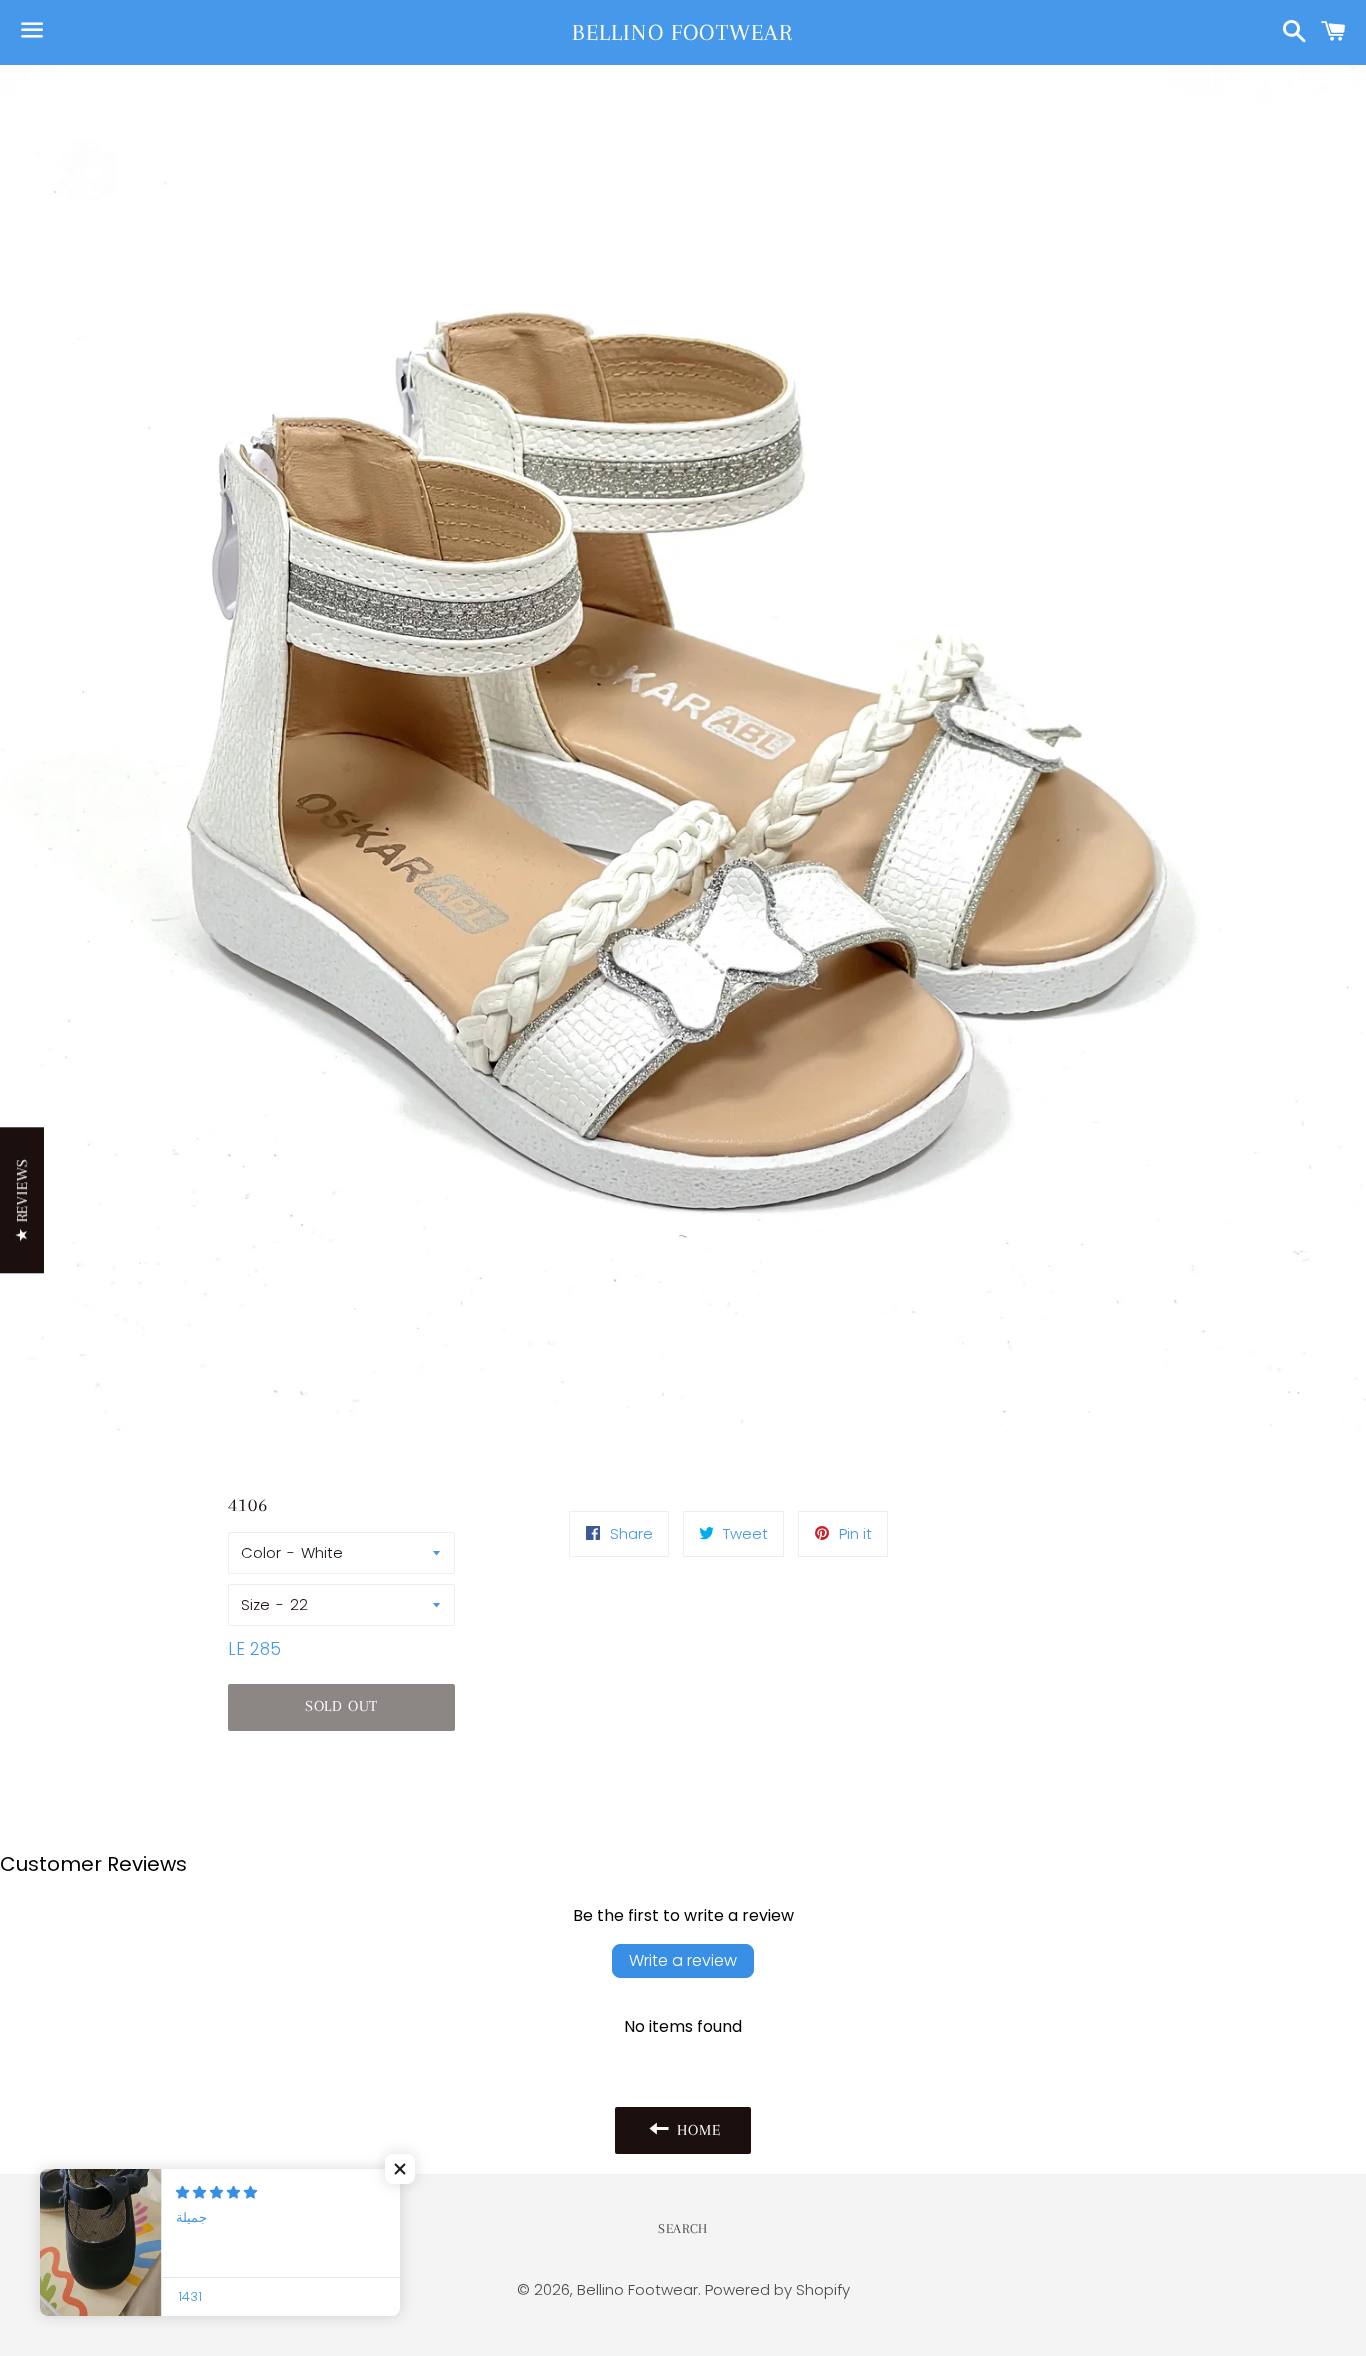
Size (255, 1604)
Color (261, 1552)
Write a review (683, 1960)
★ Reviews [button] (22, 1200)
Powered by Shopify (777, 2289)
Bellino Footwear (682, 32)
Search (683, 2228)
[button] (400, 2169)
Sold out (341, 1706)
